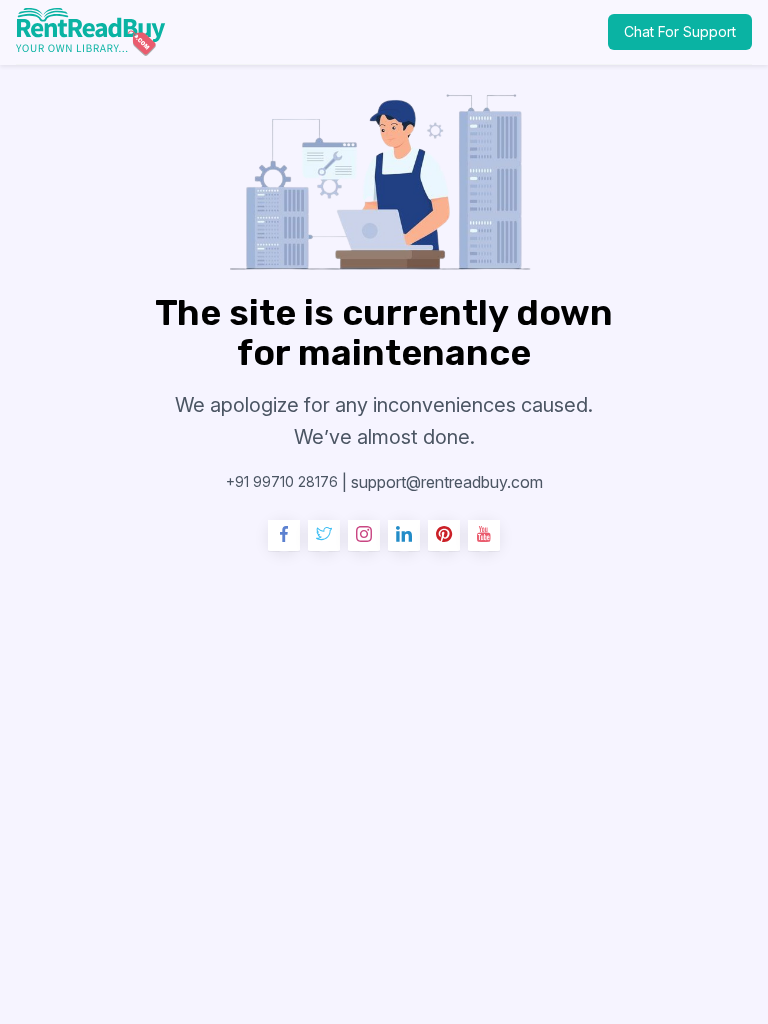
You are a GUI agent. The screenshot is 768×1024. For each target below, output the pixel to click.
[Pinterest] (444, 536)
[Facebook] (284, 536)
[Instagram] (364, 536)
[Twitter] (324, 536)
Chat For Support (680, 31)
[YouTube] (484, 536)
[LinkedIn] (404, 536)
